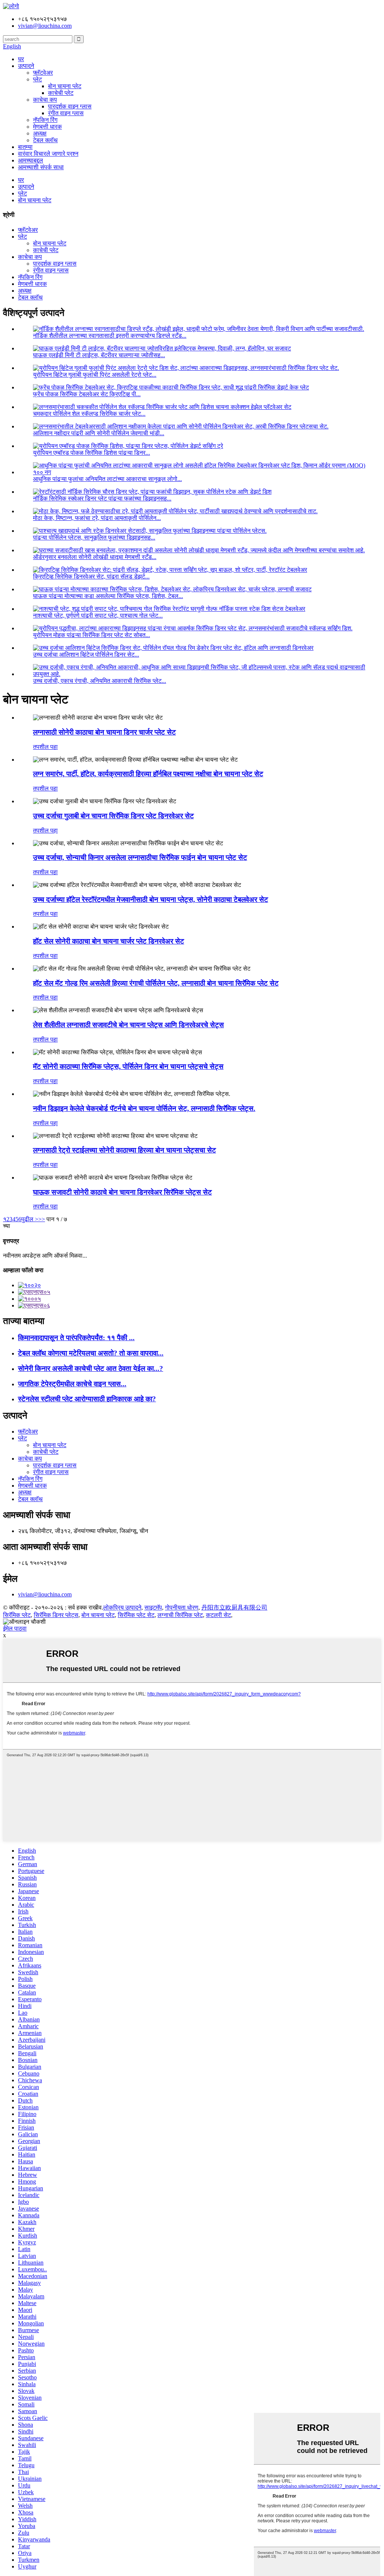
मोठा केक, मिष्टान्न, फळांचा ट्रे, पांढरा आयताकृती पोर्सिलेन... (97, 518)
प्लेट (37, 79)
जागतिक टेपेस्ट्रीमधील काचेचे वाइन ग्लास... (72, 1384)
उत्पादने (26, 66)
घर (21, 59)
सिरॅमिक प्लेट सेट (136, 1615)
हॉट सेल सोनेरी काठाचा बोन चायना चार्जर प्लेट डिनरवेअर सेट (109, 941)
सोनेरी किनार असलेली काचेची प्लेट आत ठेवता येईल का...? (91, 1368)
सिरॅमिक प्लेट (17, 1615)
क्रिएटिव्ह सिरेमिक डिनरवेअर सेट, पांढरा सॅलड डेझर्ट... (91, 576)
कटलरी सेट (218, 1615)
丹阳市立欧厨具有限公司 (234, 1607)
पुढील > (30, 1219)
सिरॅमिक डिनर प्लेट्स (56, 1615)
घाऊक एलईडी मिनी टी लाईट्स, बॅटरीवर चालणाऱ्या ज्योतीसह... (99, 355)
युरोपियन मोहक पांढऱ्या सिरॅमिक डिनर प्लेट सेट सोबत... (91, 635)
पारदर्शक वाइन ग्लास (70, 106)
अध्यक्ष (40, 133)
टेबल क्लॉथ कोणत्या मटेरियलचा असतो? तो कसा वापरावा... (91, 1353)
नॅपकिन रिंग (45, 120)
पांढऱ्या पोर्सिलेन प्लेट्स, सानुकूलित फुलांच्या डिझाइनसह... (94, 537)
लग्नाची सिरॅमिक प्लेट (180, 1615)
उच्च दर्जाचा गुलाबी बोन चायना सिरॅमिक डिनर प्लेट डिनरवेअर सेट (113, 816)
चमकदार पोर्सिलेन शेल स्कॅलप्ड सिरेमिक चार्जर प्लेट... (89, 414)
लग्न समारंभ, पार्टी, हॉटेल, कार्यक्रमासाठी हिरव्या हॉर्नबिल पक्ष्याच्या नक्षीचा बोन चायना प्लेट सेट (148, 774)
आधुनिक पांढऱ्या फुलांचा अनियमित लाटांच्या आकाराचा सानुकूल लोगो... (107, 479)
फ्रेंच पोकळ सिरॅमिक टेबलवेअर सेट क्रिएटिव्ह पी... (87, 394)
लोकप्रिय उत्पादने (122, 1607)
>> (42, 1219)
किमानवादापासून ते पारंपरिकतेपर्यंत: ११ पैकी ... (76, 1338)
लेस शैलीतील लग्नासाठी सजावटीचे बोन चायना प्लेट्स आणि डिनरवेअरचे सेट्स (128, 1025)
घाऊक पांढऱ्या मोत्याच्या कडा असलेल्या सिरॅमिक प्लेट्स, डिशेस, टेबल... (108, 596)
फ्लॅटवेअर (43, 73)
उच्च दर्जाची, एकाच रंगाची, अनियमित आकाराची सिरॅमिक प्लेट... (100, 681)
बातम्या (25, 147)
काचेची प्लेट (61, 93)
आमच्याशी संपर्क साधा (41, 167)
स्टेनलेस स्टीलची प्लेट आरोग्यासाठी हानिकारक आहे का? (87, 1399)
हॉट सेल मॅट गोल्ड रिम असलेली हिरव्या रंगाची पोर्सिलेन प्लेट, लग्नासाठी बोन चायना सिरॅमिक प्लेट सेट (156, 983)
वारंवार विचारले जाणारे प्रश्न (48, 154)
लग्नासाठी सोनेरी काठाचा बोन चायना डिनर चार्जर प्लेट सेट (104, 732)
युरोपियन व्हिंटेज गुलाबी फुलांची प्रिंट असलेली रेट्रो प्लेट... (95, 375)
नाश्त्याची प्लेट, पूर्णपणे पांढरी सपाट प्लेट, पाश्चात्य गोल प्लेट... (98, 615)
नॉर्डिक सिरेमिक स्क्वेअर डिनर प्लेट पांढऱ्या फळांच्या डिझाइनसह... (102, 498)
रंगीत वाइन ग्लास (66, 113)
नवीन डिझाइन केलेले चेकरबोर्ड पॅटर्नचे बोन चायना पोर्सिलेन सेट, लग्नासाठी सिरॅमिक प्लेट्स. (144, 1108)
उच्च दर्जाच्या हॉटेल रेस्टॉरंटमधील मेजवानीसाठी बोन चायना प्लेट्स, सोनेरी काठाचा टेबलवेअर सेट (151, 899)
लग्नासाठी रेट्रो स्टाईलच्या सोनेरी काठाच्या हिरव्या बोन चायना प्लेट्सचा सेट (124, 1150)
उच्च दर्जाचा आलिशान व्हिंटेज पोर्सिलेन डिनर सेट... (86, 655)
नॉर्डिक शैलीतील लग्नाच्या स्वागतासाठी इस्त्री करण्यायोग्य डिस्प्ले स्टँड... (110, 336)
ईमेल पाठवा (15, 1628)
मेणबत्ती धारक (47, 127)
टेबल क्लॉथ (45, 140)
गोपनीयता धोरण (182, 1607)
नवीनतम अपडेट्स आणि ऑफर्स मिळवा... (45, 1256)
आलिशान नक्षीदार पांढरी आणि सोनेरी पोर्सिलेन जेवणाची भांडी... (99, 433)
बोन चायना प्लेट (65, 86)
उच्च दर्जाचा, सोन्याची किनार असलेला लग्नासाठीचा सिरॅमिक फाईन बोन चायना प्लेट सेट (140, 857)
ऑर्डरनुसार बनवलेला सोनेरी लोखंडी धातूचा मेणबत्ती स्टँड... (95, 557)
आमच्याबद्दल (31, 160)
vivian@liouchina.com (45, 1594)
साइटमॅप (153, 1607)
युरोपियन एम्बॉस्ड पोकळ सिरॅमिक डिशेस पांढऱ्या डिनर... (91, 453)
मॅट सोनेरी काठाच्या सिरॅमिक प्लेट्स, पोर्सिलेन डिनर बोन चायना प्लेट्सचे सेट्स (128, 1066)
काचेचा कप (45, 100)
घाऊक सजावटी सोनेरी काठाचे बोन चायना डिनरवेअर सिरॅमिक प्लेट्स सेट (122, 1192)
